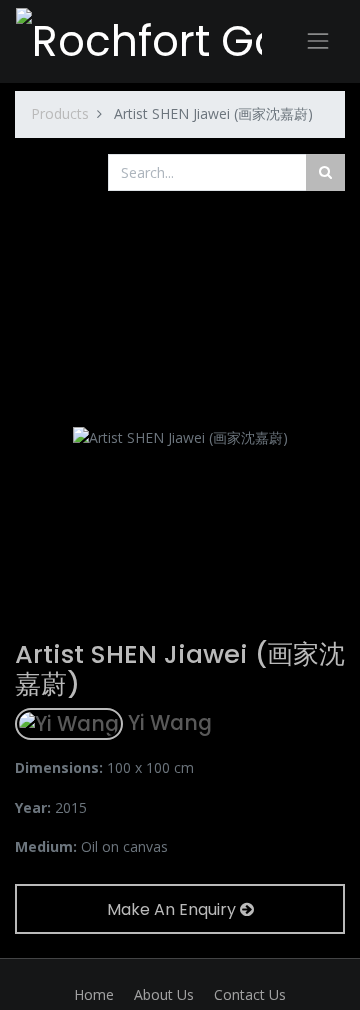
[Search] (325, 172)
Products (60, 113)
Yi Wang (167, 723)
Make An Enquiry (173, 909)
